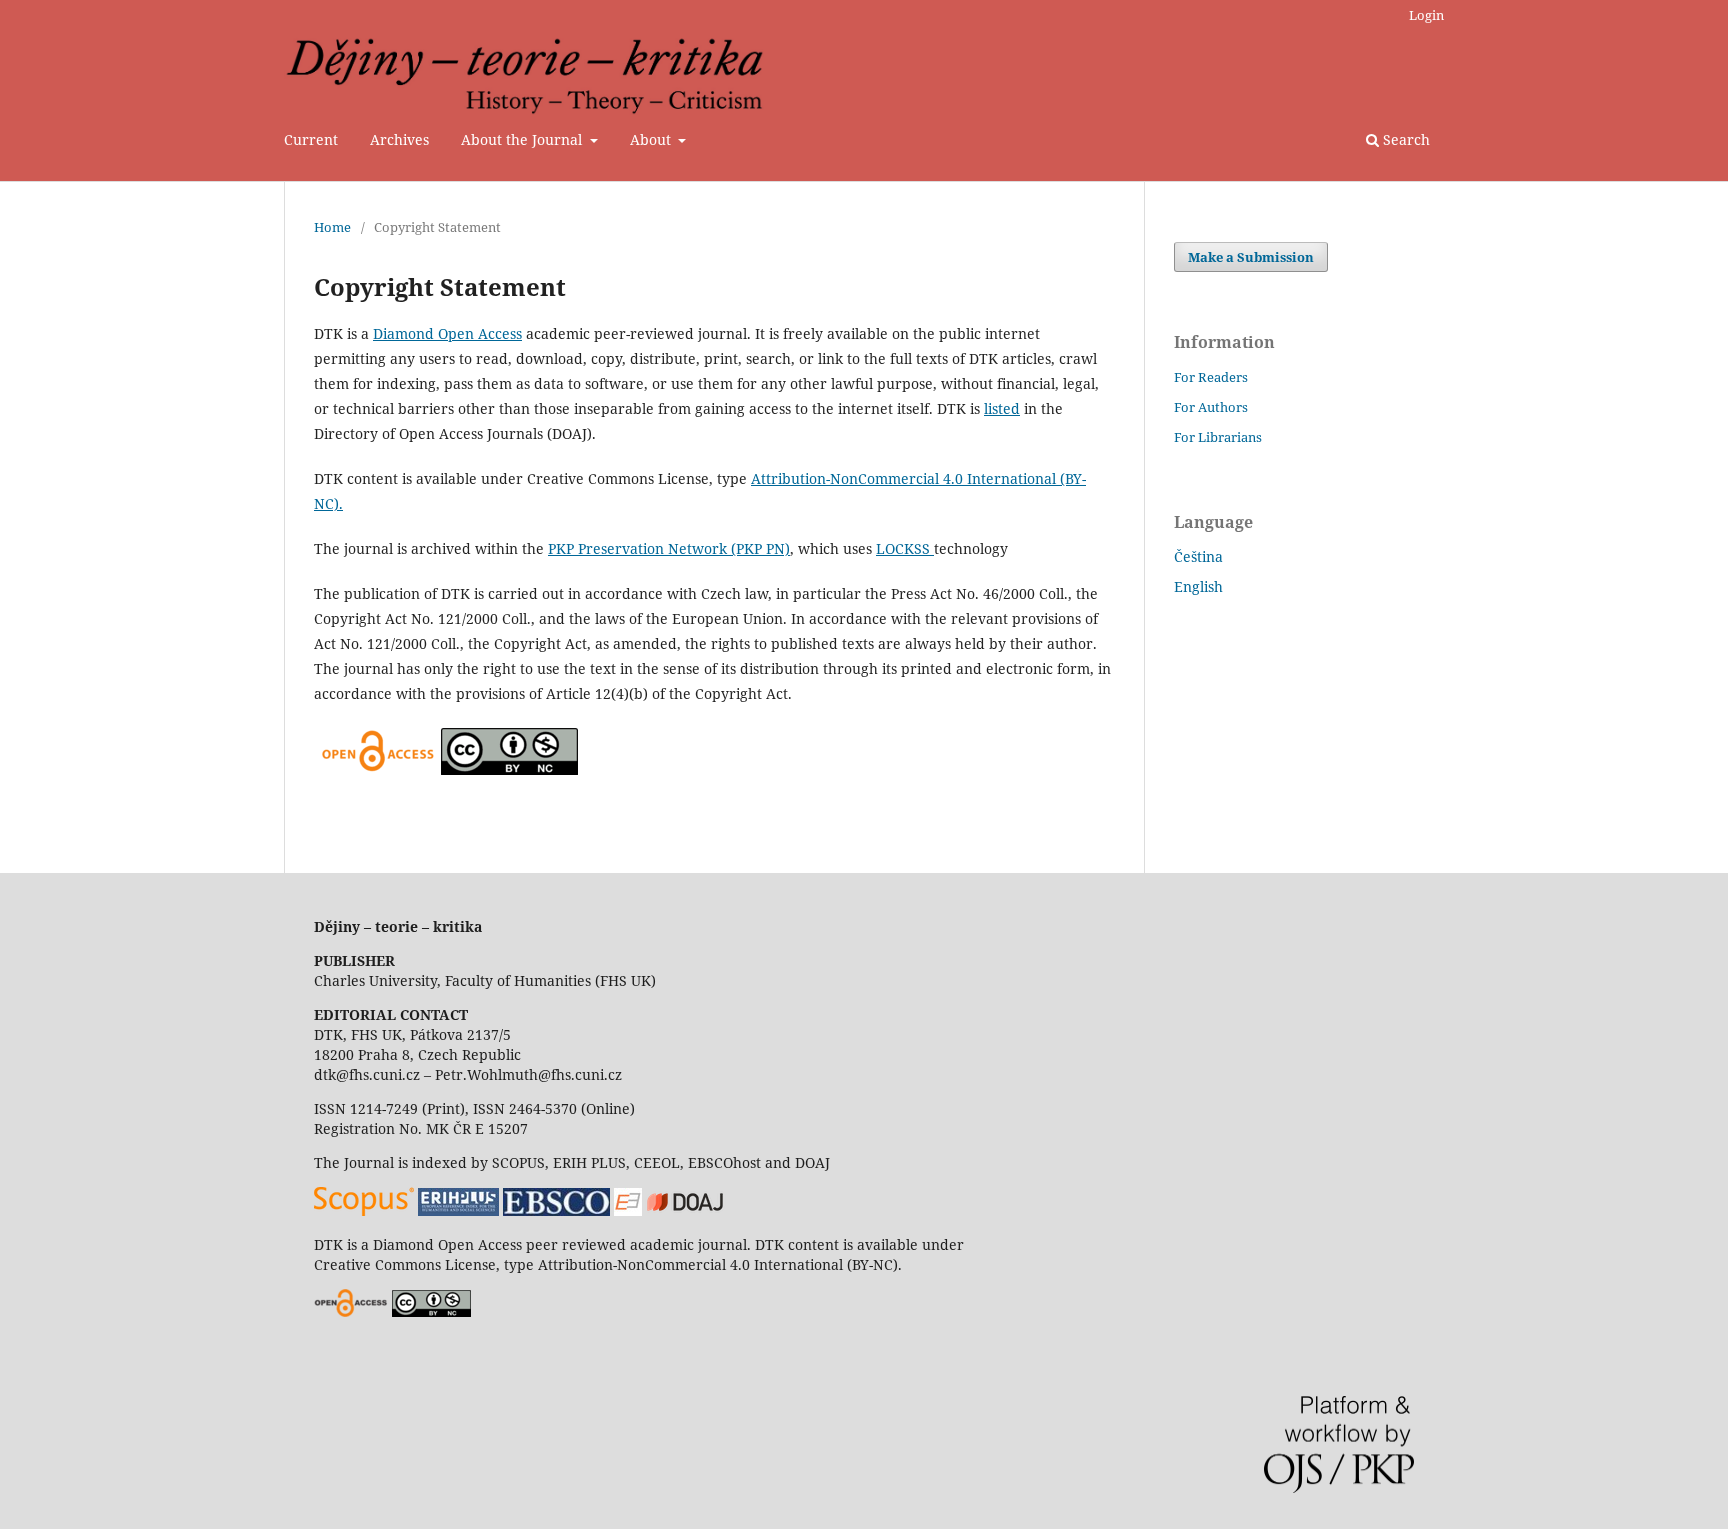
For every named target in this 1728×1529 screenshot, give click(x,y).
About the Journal (523, 139)
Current (311, 139)
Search (1404, 139)
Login (1426, 15)
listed (1002, 408)
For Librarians (1218, 437)
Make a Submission (1251, 257)
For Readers (1211, 377)
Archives (399, 139)
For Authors (1211, 407)
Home (332, 227)
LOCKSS (905, 548)
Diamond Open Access (447, 333)
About (652, 139)
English (1198, 586)
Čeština (1198, 556)
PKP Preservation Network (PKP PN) (669, 548)
